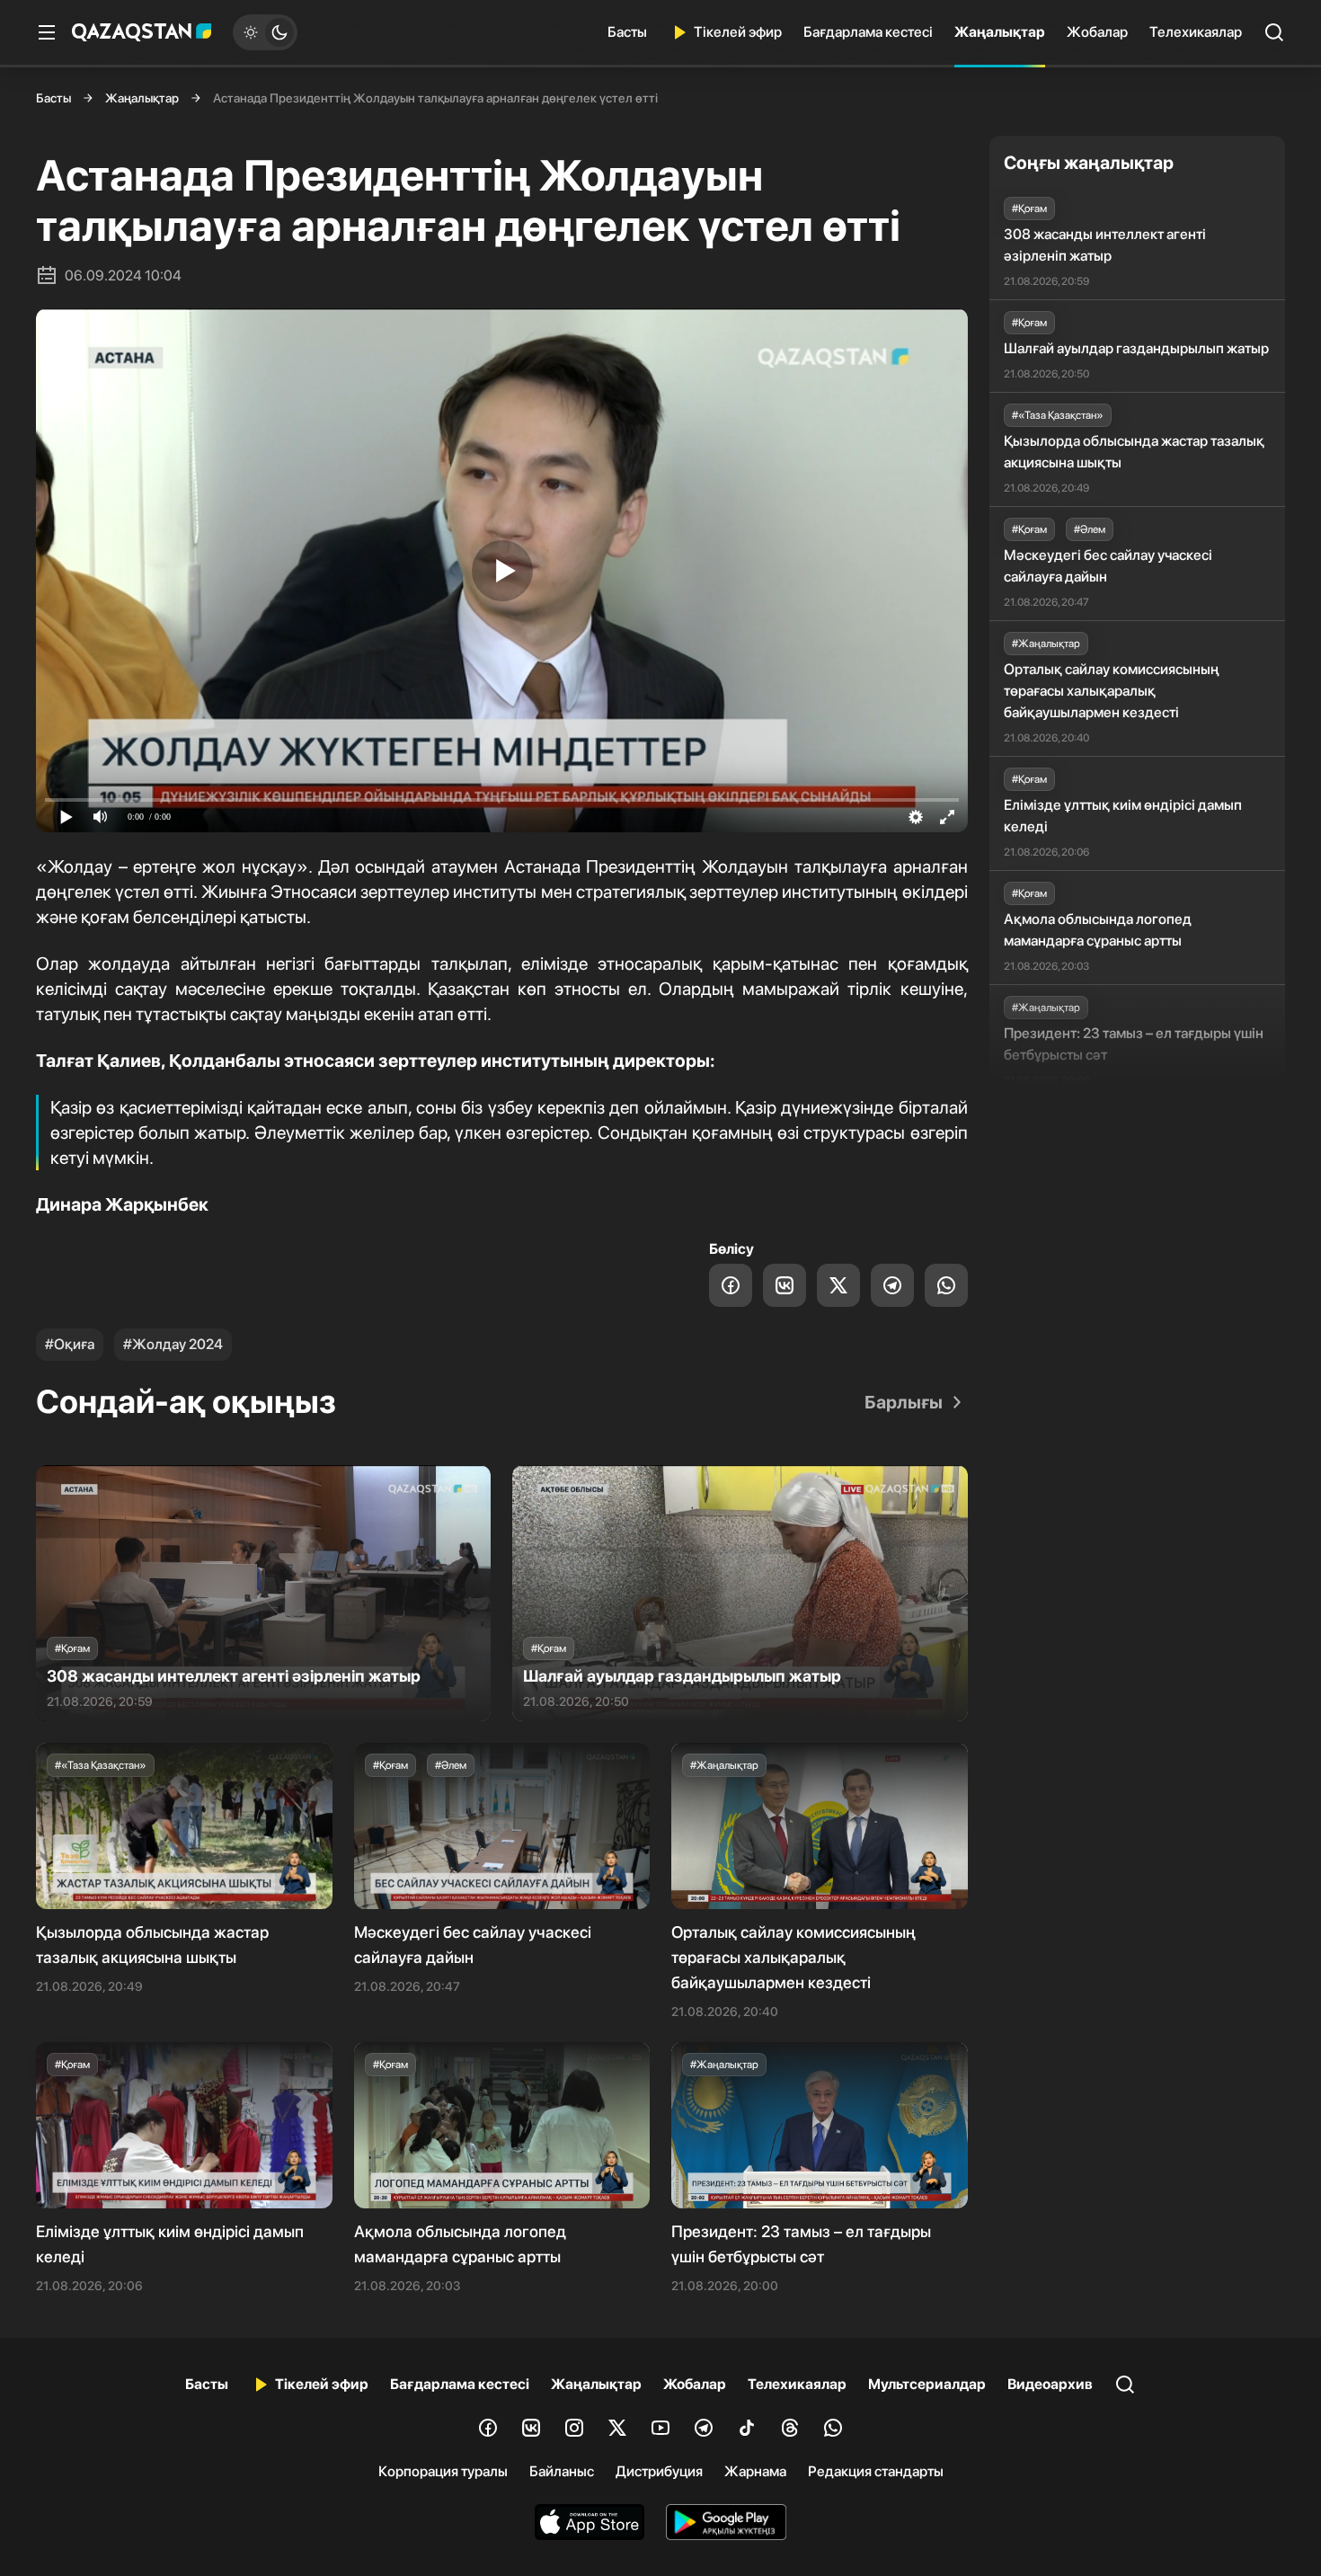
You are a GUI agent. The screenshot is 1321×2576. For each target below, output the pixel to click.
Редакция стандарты (876, 2471)
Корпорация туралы (443, 2471)
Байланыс (562, 2471)
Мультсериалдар (927, 2384)
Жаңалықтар (1000, 32)
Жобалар (1097, 32)
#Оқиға (70, 1344)
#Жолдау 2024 (173, 1344)
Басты (627, 32)
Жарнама (755, 2471)
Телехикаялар (1196, 32)
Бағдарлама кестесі (868, 32)
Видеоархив (1050, 2384)
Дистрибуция (659, 2471)
